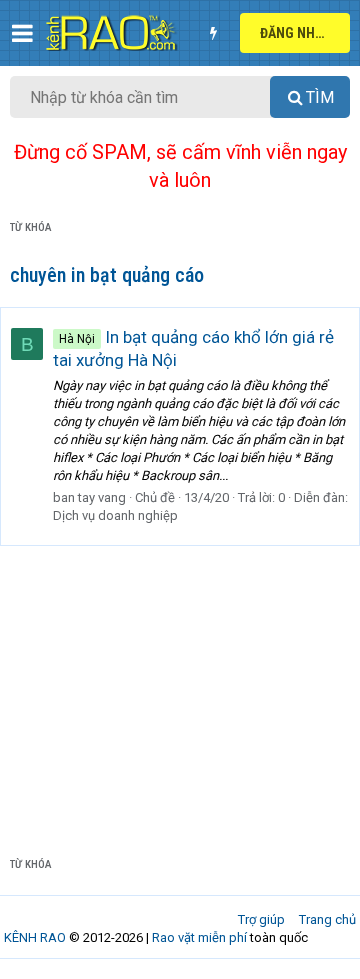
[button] (22, 33)
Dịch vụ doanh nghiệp (115, 515)
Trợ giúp (261, 919)
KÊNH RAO (35, 937)
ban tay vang (89, 497)
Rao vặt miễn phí (199, 937)
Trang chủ (327, 919)
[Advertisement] (180, 685)
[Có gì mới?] (213, 33)
